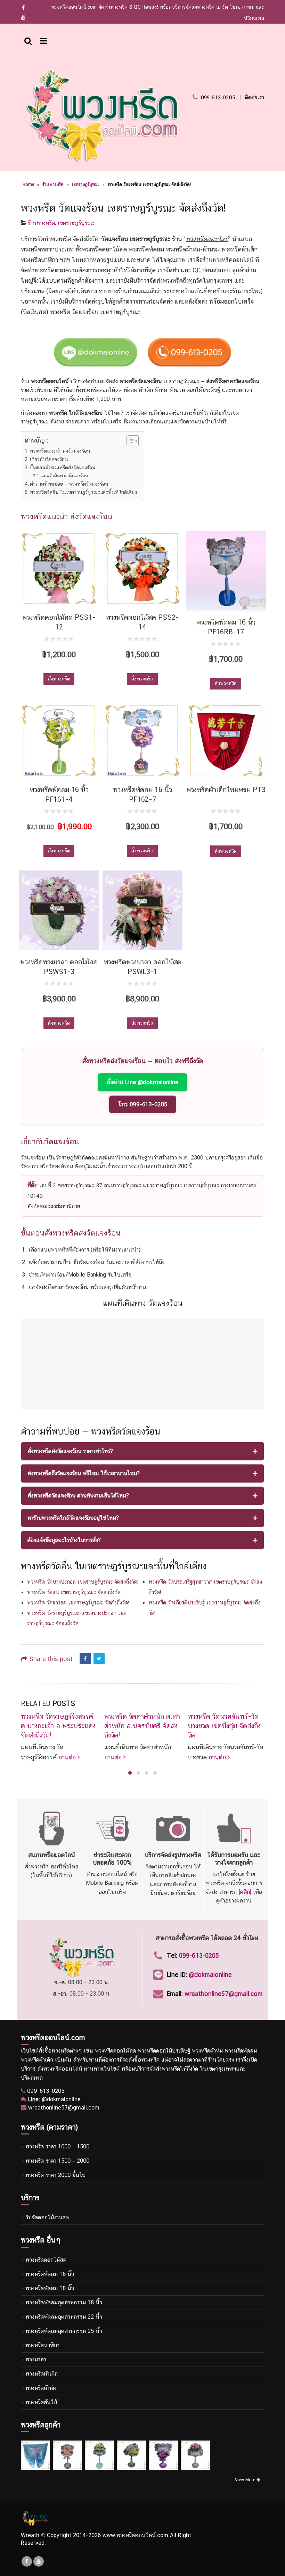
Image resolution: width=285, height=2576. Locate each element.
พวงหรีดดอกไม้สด (46, 2260)
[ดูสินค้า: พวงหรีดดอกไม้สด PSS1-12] (59, 568)
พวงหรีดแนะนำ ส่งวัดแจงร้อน (60, 451)
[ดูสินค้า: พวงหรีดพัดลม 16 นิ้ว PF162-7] (142, 741)
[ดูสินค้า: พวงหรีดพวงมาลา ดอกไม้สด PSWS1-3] (59, 910)
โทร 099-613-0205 (143, 1104)
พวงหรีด (61, 2051)
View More (246, 2480)
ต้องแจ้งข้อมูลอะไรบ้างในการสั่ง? (64, 1540)
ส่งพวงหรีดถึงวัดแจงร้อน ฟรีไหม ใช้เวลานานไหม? (84, 1473)
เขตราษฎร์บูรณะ (86, 184)
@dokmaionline (210, 1975)
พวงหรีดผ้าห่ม (41, 2388)
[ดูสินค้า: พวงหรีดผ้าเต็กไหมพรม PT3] (226, 741)
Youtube (39, 2561)
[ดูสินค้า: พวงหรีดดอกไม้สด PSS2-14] (142, 568)
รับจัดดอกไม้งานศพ (47, 2217)
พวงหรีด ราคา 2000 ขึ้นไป (55, 2175)
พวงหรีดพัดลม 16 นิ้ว (50, 2274)
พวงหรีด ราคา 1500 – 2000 (57, 2161)
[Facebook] (23, 8)
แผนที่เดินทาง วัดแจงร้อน (64, 476)
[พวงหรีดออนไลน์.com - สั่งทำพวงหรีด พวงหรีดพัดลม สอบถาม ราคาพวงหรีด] (102, 115)
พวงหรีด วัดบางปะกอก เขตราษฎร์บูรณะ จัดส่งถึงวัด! (83, 1582)
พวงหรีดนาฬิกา (42, 2345)
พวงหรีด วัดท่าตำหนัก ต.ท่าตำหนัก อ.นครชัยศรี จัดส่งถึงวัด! (142, 1726)
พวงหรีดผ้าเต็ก (42, 2374)
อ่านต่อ (68, 1757)
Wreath (30, 2535)
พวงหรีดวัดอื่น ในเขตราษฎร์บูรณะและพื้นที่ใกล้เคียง (83, 492)
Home (28, 184)
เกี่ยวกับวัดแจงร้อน (49, 459)
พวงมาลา (36, 2359)
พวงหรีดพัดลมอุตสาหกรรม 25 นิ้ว (64, 2331)
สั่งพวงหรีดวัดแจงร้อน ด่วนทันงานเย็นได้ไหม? (78, 1496)
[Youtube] (23, 17)
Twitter (99, 1659)
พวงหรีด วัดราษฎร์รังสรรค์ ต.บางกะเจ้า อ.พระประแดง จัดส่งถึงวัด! (58, 1726)
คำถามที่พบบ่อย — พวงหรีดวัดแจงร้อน (69, 484)
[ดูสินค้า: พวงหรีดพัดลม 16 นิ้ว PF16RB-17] (226, 571)
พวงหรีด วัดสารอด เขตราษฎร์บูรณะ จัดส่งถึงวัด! (78, 1603)
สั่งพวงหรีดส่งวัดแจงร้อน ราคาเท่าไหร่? (70, 1451)
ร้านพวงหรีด (53, 184)
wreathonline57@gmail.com (224, 1994)
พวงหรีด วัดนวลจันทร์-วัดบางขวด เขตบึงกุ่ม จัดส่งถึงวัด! (224, 1726)
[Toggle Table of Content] (129, 441)
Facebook (85, 1659)
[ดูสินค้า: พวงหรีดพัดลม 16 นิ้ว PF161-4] (59, 741)
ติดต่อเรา (255, 97)
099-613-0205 (218, 97)
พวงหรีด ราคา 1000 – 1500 (57, 2146)
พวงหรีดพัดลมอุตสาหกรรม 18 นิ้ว (64, 2302)
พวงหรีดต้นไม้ (41, 2402)
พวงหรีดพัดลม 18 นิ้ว (50, 2288)
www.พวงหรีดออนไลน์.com (135, 2535)
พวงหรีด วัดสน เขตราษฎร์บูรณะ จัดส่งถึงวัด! (74, 1592)
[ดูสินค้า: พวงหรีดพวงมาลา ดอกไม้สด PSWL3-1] (142, 910)
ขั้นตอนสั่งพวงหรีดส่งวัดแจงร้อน (63, 467)
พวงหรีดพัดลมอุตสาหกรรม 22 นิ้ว (64, 2317)
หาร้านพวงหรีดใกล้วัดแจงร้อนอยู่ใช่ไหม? (73, 1518)
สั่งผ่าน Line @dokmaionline (142, 1082)
